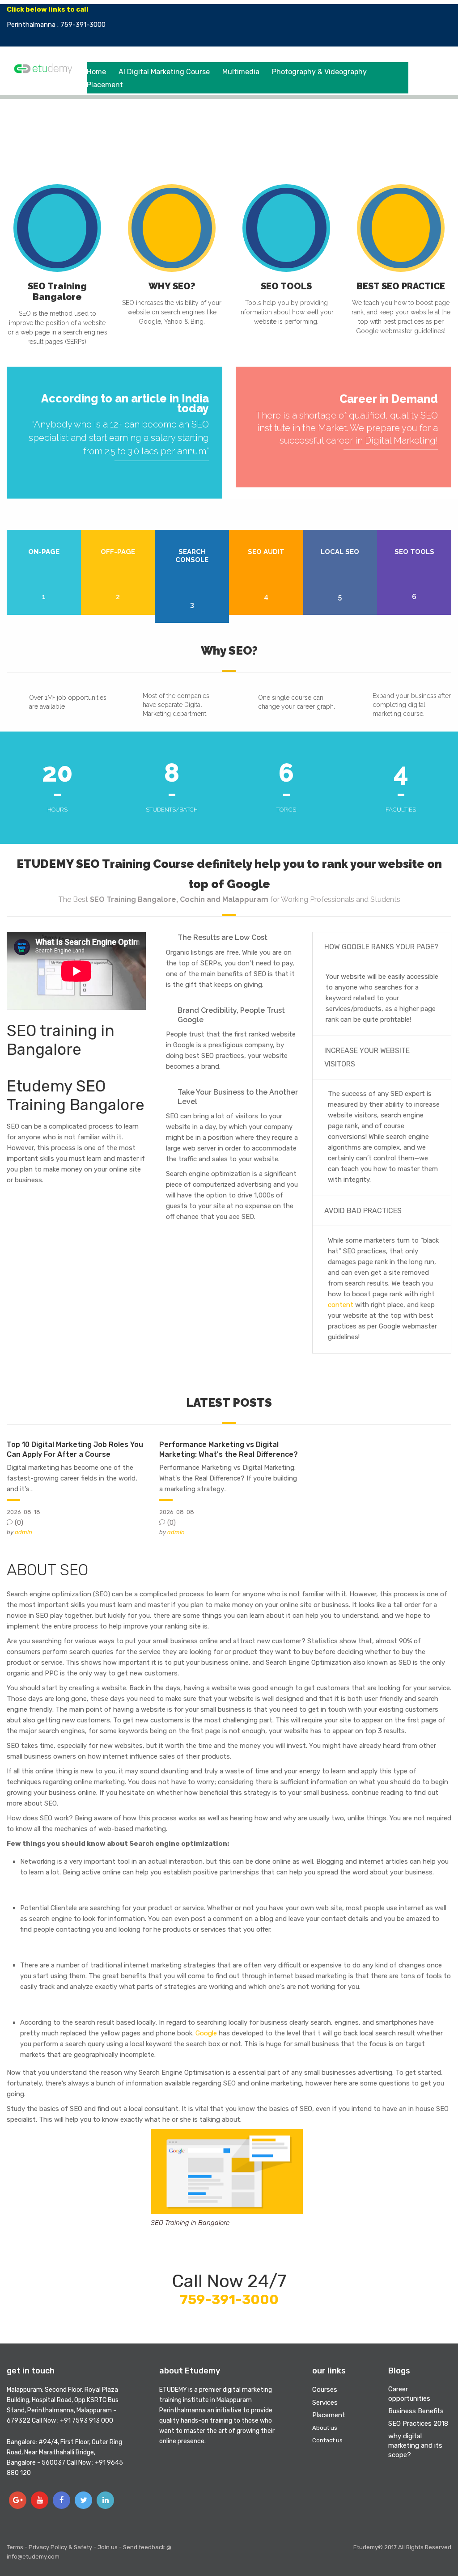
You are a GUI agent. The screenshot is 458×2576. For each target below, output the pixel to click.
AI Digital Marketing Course (164, 72)
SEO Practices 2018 (418, 2424)
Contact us (327, 2440)
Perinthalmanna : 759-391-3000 (56, 25)
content (341, 1305)
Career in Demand (389, 399)
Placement (105, 85)
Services (325, 2403)
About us (325, 2428)
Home (96, 72)
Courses (325, 2390)
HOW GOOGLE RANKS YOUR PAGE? (381, 947)
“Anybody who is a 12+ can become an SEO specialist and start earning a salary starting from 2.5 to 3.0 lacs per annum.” (119, 438)
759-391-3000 (229, 2300)
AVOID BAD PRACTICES (363, 1211)
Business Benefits (416, 2411)
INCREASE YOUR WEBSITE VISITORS (367, 1057)
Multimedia (241, 72)
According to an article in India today (125, 403)
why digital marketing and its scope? (415, 2445)
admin (23, 1532)
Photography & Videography (319, 72)
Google (206, 2033)
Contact (421, 25)
